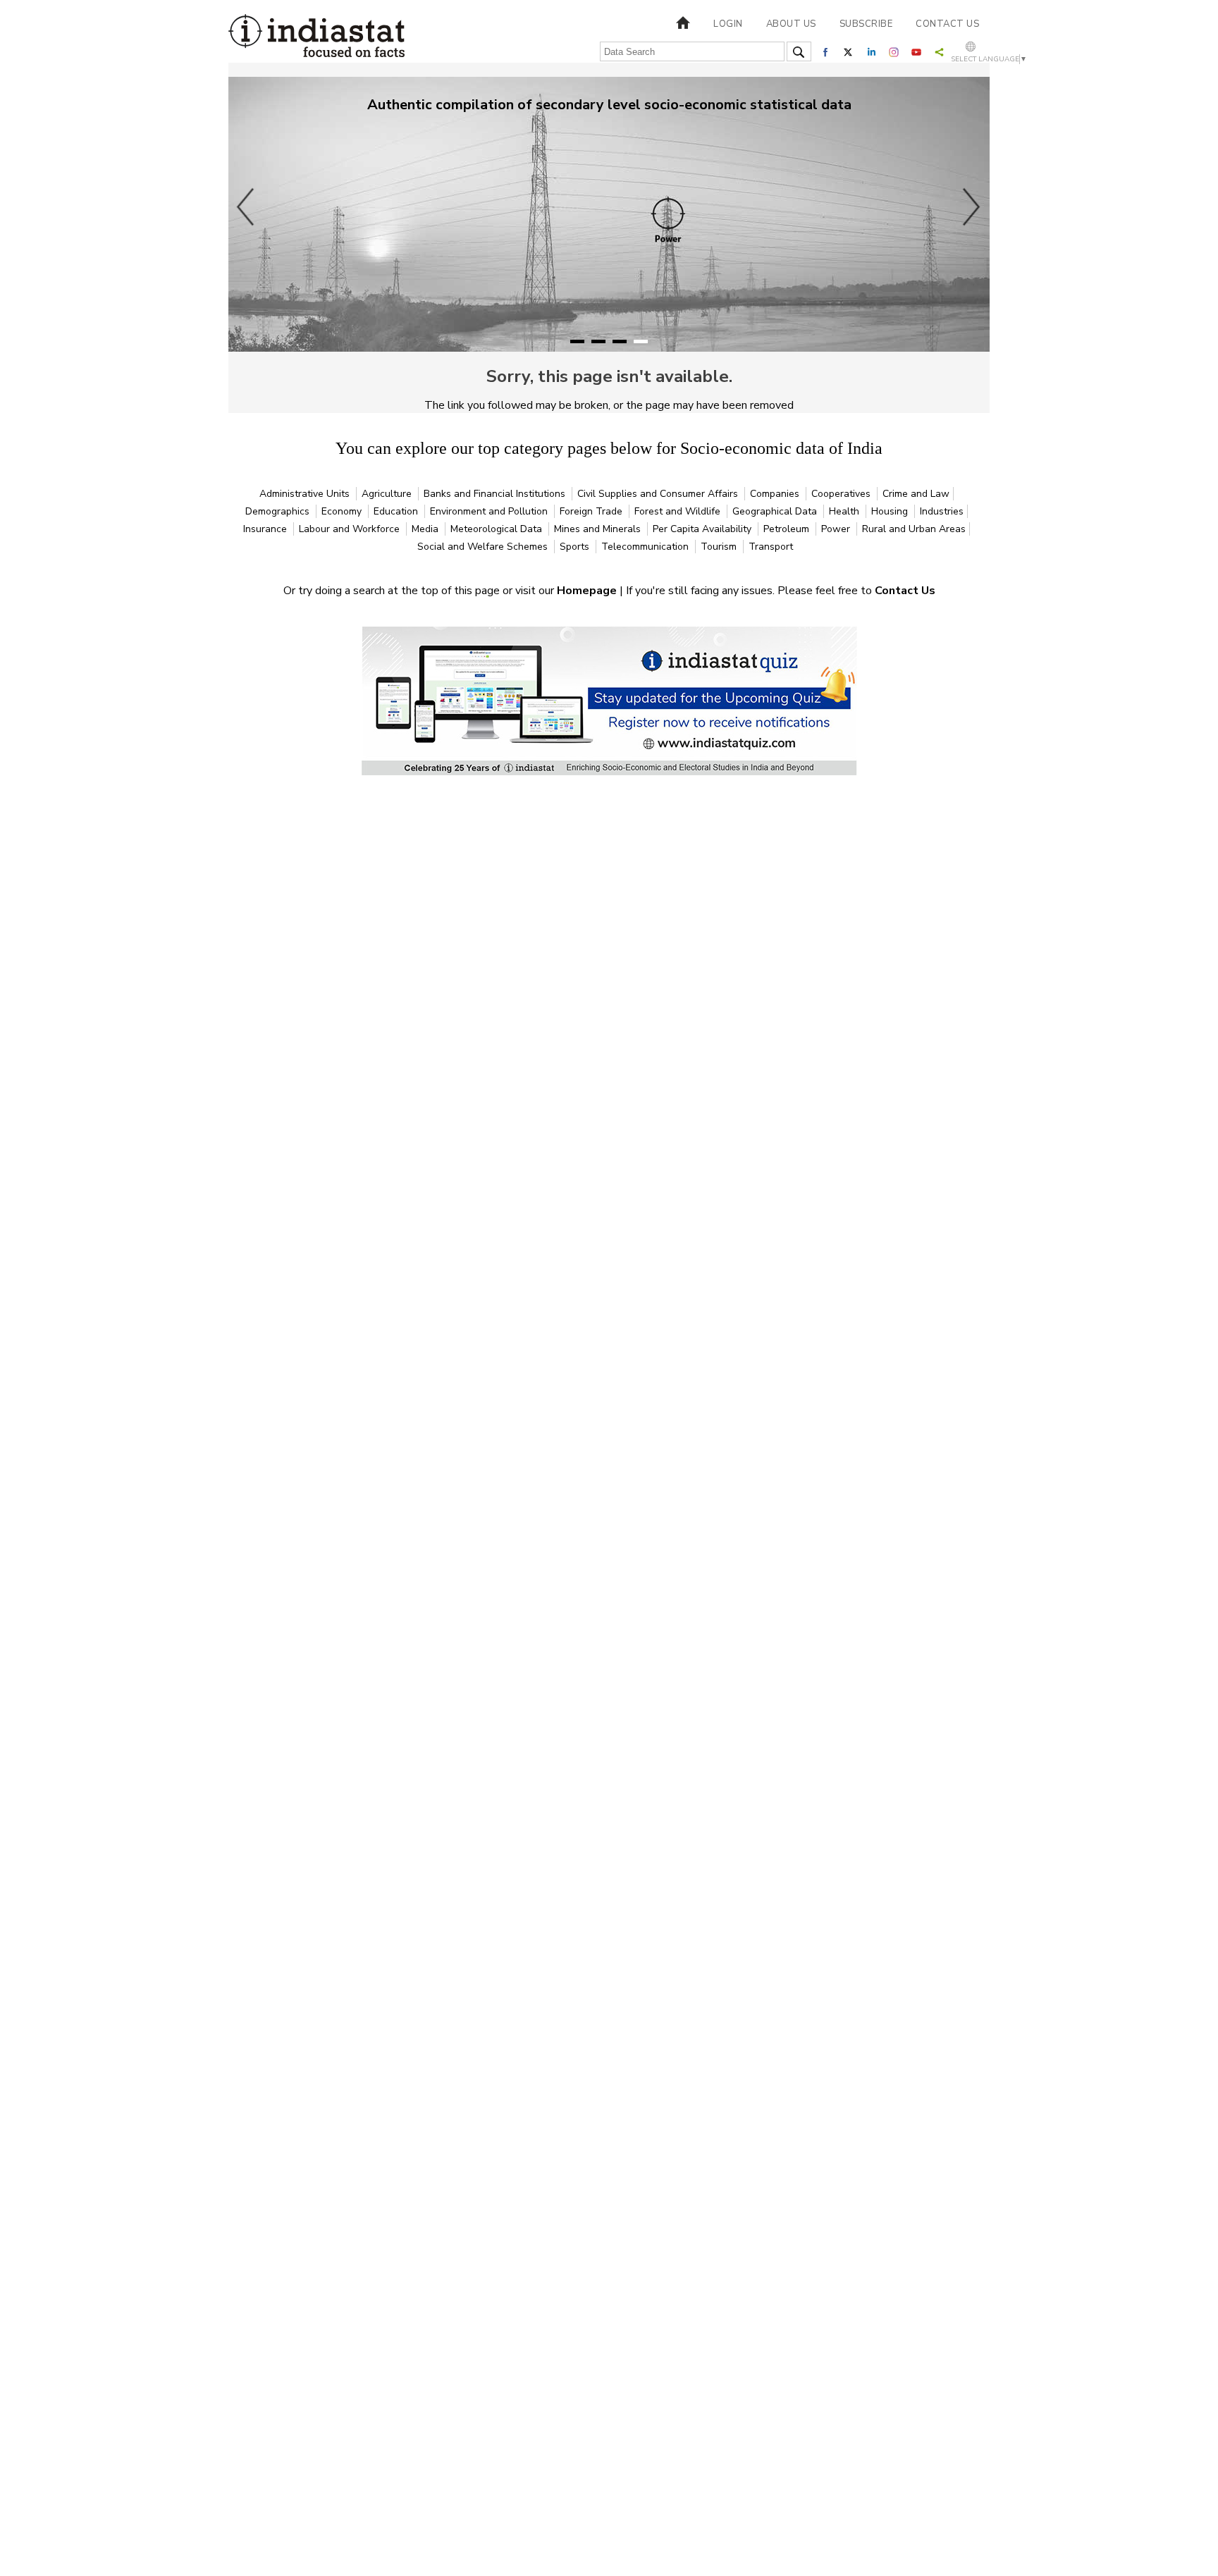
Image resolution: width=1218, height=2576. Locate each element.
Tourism (720, 547)
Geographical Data (776, 511)
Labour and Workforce (351, 529)
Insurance (266, 529)
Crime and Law (916, 494)
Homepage (588, 591)
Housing (891, 511)
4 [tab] (641, 341)
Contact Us (905, 591)
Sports (576, 547)
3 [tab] (620, 341)
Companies (776, 494)
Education (397, 511)
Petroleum (788, 529)
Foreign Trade (592, 511)
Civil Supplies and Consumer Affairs (659, 494)
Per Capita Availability (703, 529)
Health (845, 511)
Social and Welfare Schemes (484, 547)
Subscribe (866, 24)
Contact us (947, 24)
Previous (246, 207)
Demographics (279, 511)
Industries (942, 511)
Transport (771, 547)
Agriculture (388, 494)
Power (837, 529)
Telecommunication (646, 547)
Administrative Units (306, 494)
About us (791, 24)
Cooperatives (842, 494)
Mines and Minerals (599, 529)
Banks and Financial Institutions (496, 494)
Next (972, 207)
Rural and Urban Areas (914, 529)
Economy (343, 511)
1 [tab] (577, 341)
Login (728, 24)
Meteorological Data (498, 529)
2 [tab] (598, 341)
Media (426, 529)
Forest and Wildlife (679, 511)
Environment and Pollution (490, 511)
